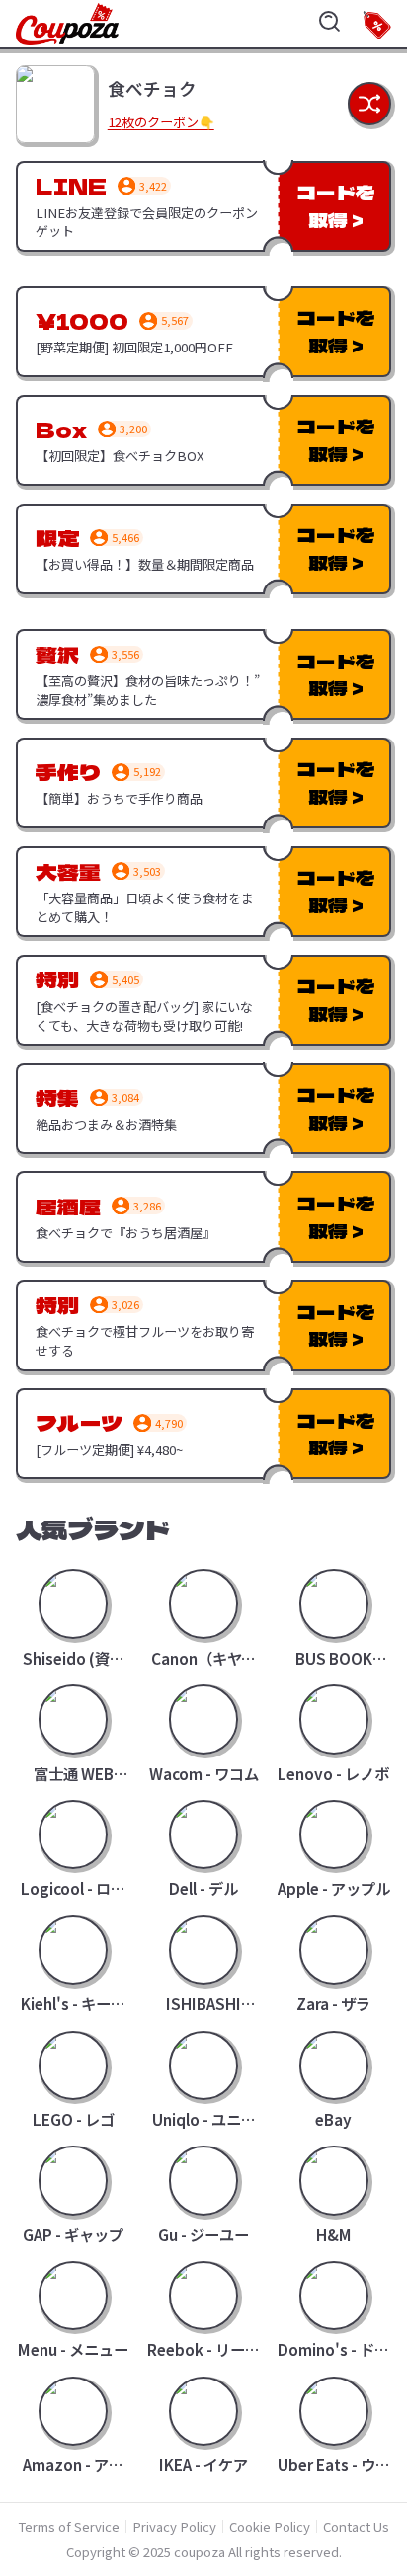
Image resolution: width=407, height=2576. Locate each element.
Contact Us (356, 2526)
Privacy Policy (174, 2526)
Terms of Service (69, 2526)
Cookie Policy (270, 2526)
